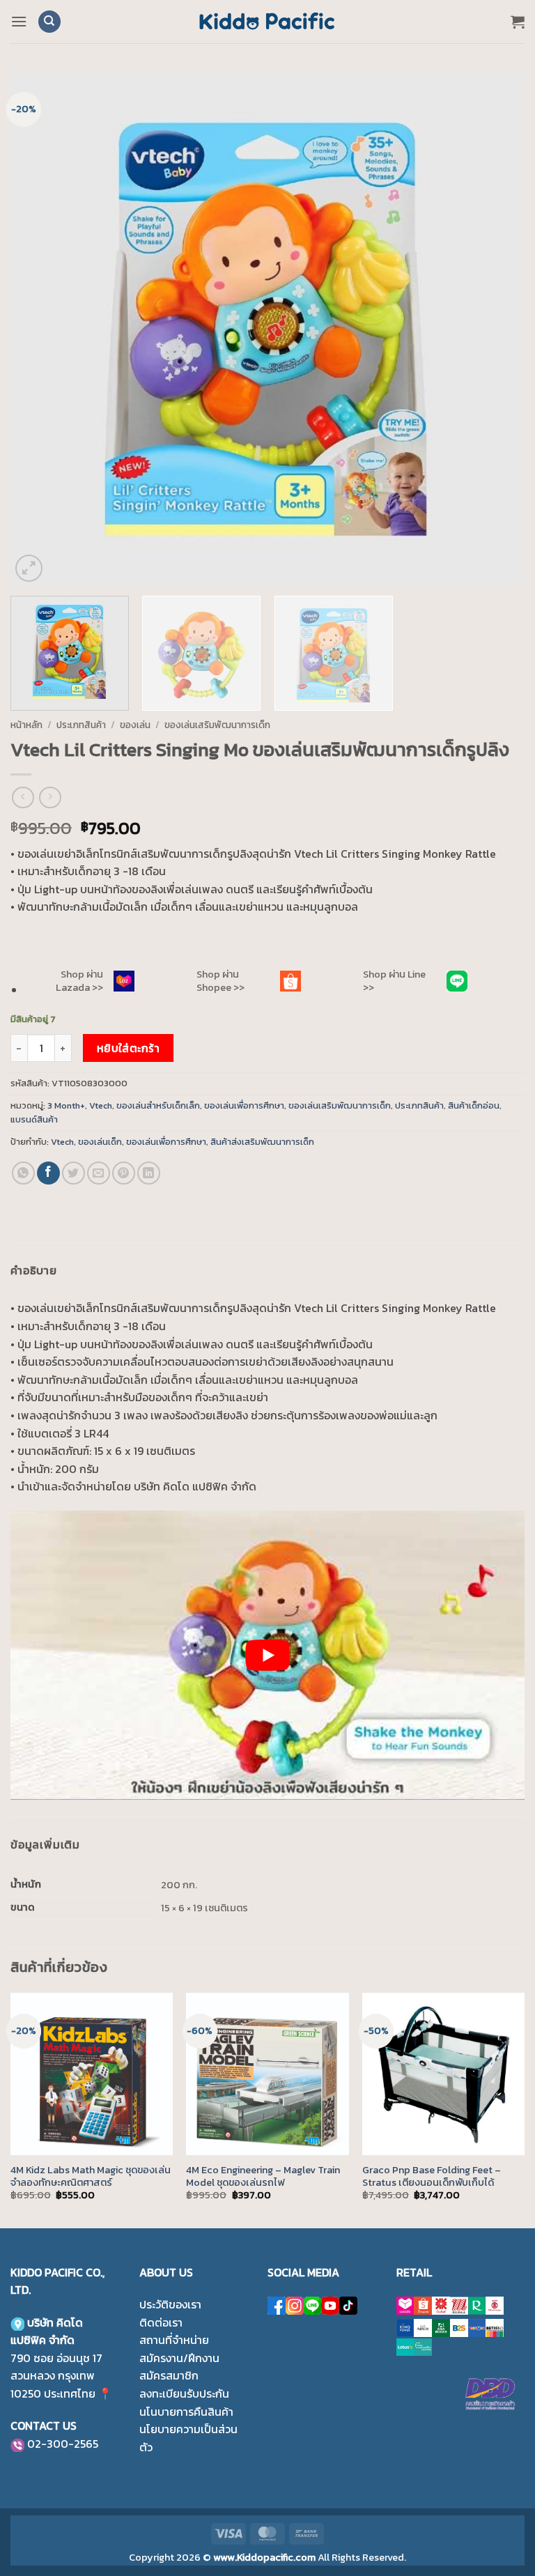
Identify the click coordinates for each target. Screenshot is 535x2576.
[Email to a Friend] (99, 1173)
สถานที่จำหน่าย (174, 2340)
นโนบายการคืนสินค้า (186, 2412)
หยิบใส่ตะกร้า (129, 1048)
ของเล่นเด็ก (100, 1142)
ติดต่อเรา (161, 2322)
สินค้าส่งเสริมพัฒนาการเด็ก (262, 1142)
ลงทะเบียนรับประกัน (184, 2393)
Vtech (101, 1105)
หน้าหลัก (26, 725)
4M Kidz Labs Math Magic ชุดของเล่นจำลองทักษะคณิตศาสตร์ (91, 2176)
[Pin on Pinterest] (124, 1173)
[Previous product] (50, 797)
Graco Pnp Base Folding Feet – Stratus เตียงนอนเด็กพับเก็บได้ (432, 2176)
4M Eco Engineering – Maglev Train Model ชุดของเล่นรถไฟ (263, 2176)
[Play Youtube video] (267, 1655)
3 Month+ (66, 1105)
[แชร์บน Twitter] (73, 1173)
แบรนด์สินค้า (34, 1119)
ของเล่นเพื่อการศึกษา (244, 1105)
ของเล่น (135, 725)
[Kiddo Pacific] (267, 22)
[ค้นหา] (49, 22)
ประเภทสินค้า (81, 725)
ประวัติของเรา (170, 2304)
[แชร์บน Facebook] (48, 1173)
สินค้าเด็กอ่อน (474, 1105)
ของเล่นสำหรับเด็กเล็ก (158, 1105)
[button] (19, 21)
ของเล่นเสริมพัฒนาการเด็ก (217, 725)
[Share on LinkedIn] (149, 1173)
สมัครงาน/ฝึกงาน (179, 2358)
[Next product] (23, 797)
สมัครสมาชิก (169, 2375)
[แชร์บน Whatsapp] (23, 1173)
